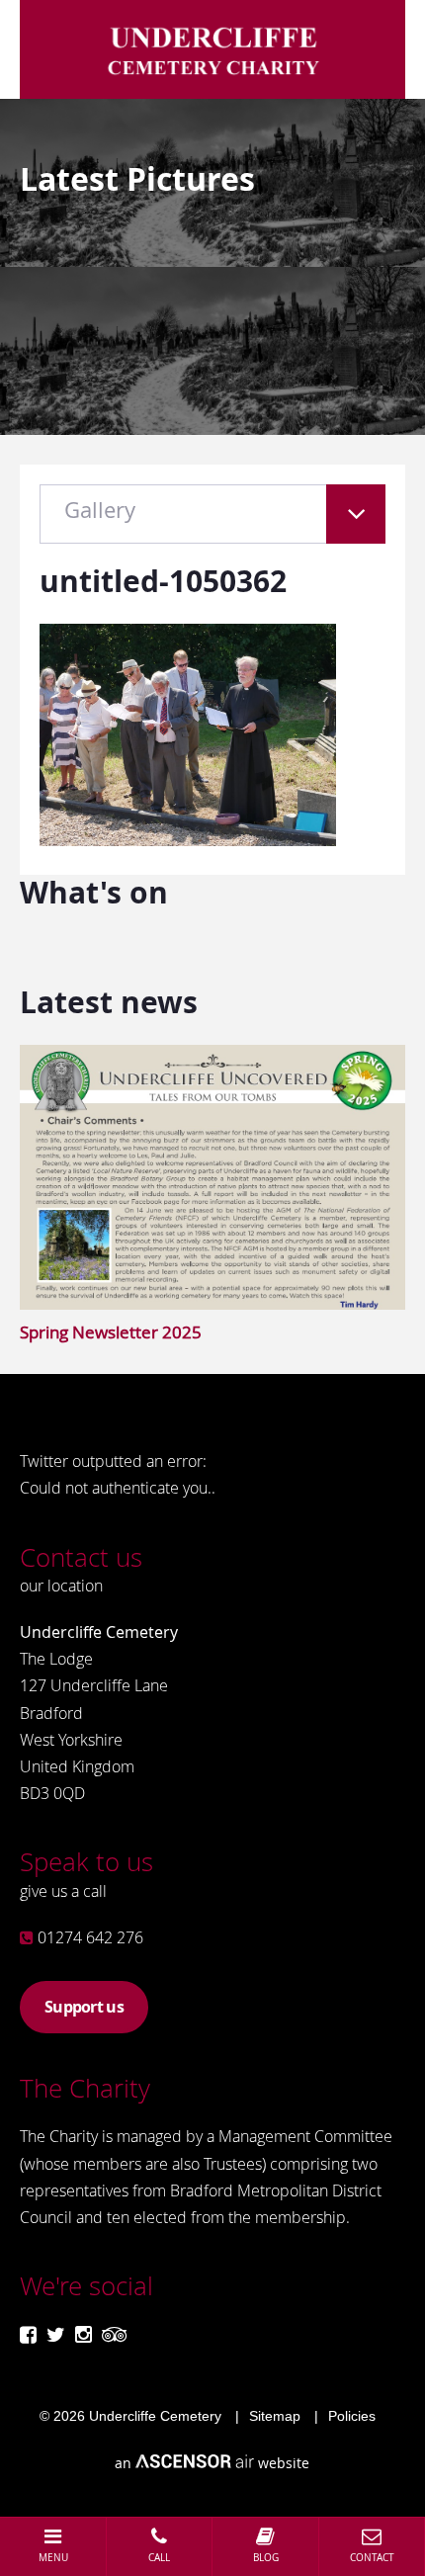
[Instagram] (84, 2334)
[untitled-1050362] (188, 840)
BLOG (266, 2558)
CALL (159, 2558)
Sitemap (275, 2416)
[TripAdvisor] (115, 2334)
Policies (352, 2416)
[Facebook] (28, 2334)
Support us (84, 2007)
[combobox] (212, 524)
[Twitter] (56, 2334)
